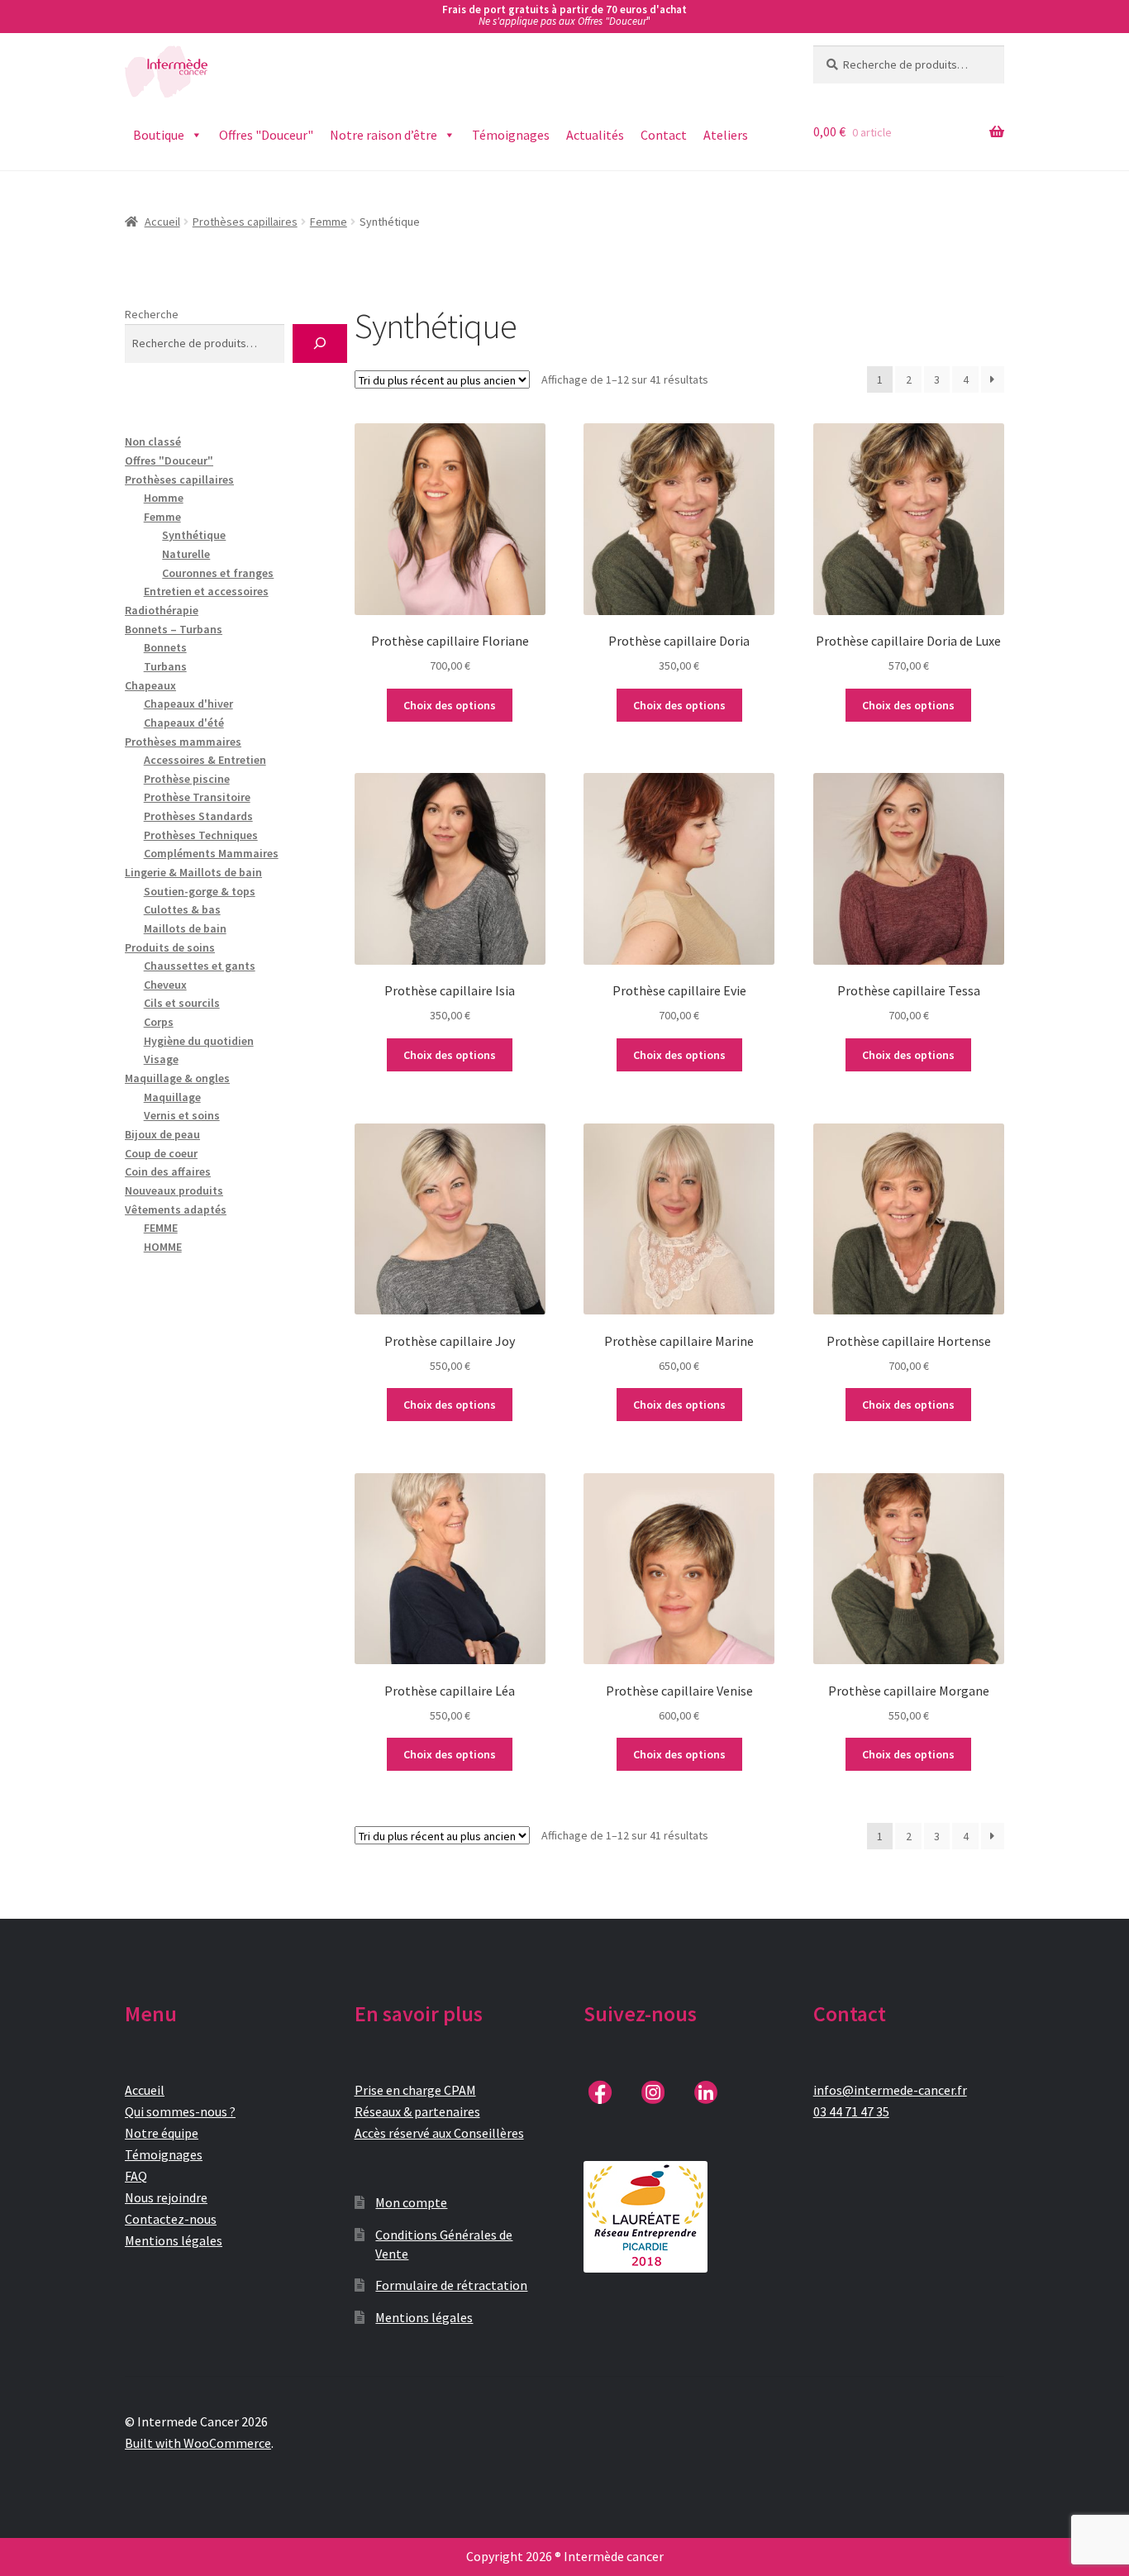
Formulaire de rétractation (451, 2285)
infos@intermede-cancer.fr (890, 2090)
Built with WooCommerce (198, 2443)
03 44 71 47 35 (851, 2111)
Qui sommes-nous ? (180, 2111)
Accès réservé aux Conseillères (439, 2133)
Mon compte (411, 2202)
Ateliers (726, 135)
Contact (664, 135)
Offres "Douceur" (266, 135)
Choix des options (450, 705)
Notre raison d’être (383, 135)
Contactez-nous (171, 2219)
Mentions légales (174, 2240)
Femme (329, 222)
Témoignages (511, 135)
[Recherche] (319, 343)
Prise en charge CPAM (415, 2090)
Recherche (152, 314)
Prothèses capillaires (245, 222)
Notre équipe (162, 2133)
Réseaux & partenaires (417, 2111)
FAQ (136, 2176)
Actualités (595, 135)
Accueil (162, 222)
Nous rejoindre (166, 2197)
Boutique (159, 135)
